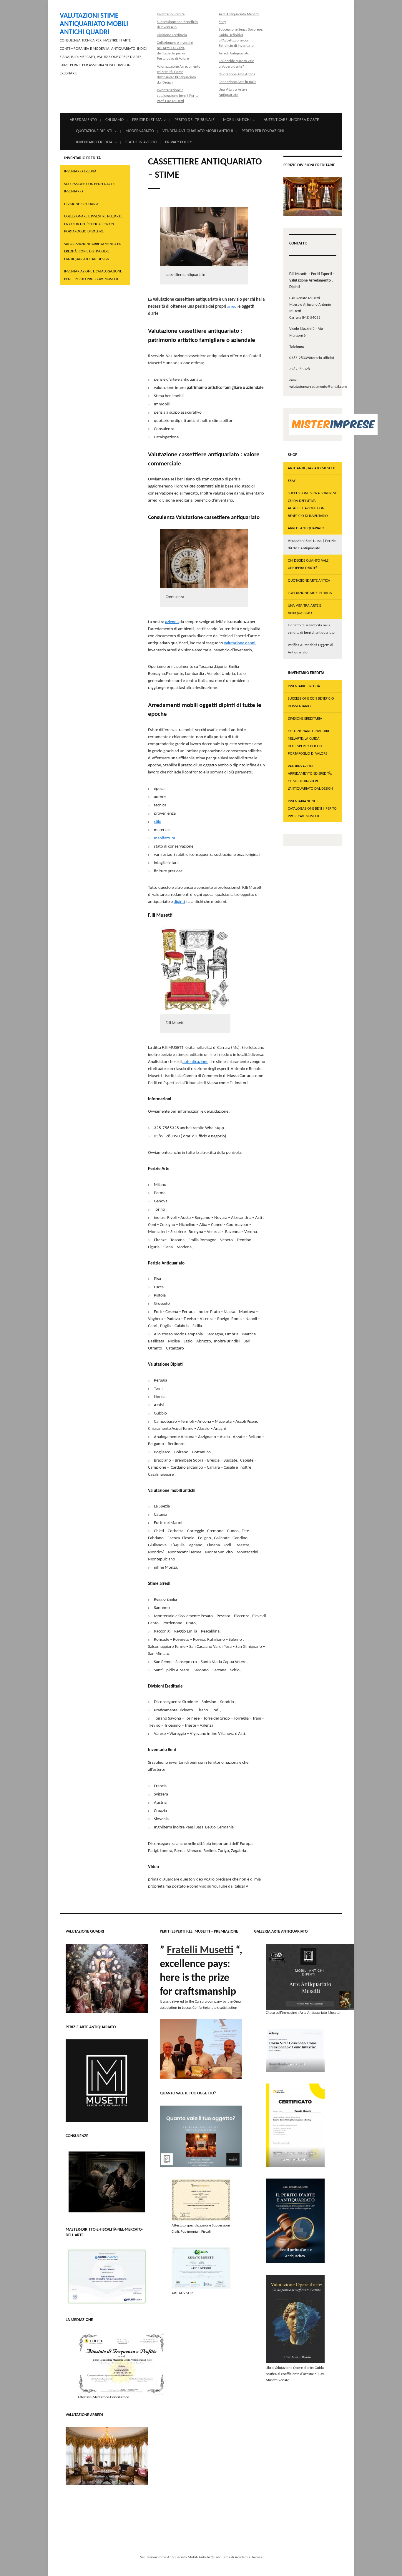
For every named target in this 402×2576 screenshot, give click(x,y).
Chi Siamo (114, 120)
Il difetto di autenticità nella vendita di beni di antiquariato (311, 629)
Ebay (222, 22)
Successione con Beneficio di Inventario (89, 188)
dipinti (179, 902)
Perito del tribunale (195, 120)
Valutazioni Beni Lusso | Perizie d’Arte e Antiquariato (312, 545)
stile (157, 822)
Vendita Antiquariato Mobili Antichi (198, 131)
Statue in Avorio (141, 142)
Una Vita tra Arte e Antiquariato (304, 609)
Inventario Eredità (171, 14)
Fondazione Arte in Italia (237, 82)
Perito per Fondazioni (263, 131)
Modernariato (140, 131)
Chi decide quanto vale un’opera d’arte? (308, 564)
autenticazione (195, 1062)
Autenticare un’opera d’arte (291, 120)
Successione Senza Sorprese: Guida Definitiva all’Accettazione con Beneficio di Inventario (313, 505)
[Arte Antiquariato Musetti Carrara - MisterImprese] (333, 424)
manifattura (165, 838)
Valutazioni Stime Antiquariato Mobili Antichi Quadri (94, 24)
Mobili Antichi (237, 120)
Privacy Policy (178, 142)
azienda (172, 622)
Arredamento (83, 120)
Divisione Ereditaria (172, 35)
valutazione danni (240, 643)
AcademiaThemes (248, 2557)
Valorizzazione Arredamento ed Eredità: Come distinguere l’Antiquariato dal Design (93, 252)
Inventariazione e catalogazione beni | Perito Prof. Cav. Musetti (178, 95)
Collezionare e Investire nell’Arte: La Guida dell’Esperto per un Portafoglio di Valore (94, 224)
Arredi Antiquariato (234, 53)
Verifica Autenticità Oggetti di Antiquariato (310, 649)
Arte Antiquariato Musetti (239, 14)
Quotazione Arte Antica (237, 74)
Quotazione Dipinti (94, 131)
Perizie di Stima (147, 120)
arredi (232, 307)
